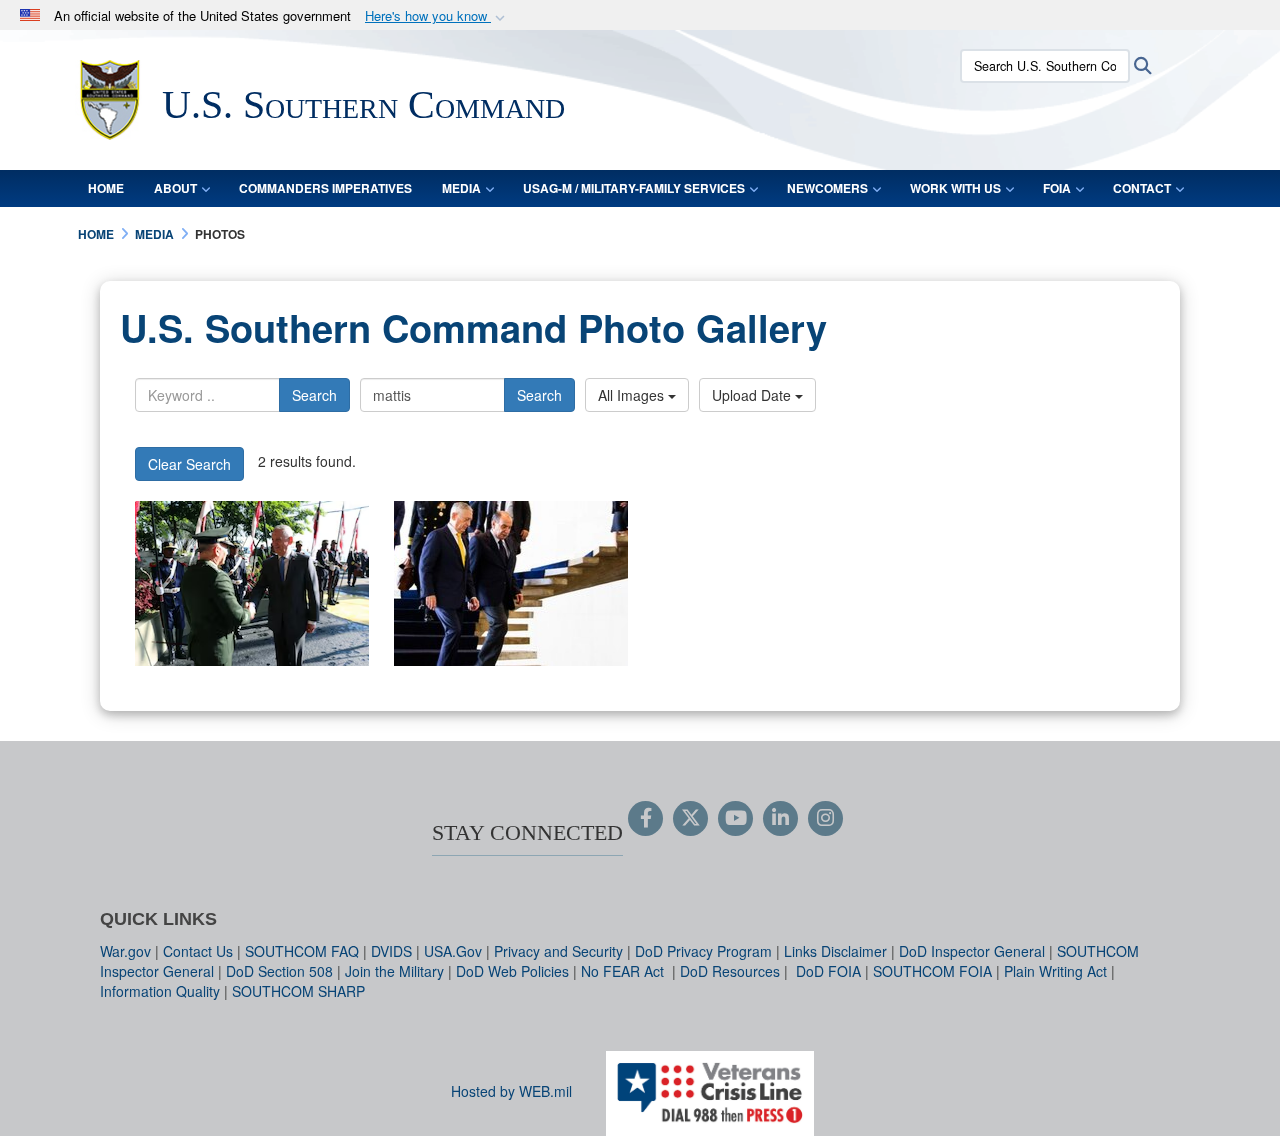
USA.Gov (453, 951)
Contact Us (198, 951)
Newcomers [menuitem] (827, 188)
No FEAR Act (624, 971)
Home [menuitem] (106, 188)
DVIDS (391, 951)
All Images (633, 395)
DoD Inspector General (972, 951)
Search (314, 395)
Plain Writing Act (1055, 971)
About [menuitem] (175, 188)
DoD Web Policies (512, 971)
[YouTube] (735, 819)
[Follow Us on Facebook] (645, 819)
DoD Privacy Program (703, 951)
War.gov (125, 951)
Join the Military (394, 971)
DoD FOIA (828, 971)
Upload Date (753, 395)
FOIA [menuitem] (1057, 188)
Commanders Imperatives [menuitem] (325, 188)
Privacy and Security (558, 951)
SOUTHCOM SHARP (298, 991)
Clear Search (189, 464)
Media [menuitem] (461, 188)
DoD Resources (730, 971)
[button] (437, 16)
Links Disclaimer (835, 951)
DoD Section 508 (279, 971)
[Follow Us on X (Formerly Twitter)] (690, 819)
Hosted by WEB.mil (511, 1091)
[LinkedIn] (780, 819)
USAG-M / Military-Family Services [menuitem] (634, 188)
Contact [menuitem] (1142, 188)
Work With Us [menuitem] (955, 188)
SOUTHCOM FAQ (302, 951)
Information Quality (160, 991)
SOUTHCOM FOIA (932, 971)
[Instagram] (825, 819)
